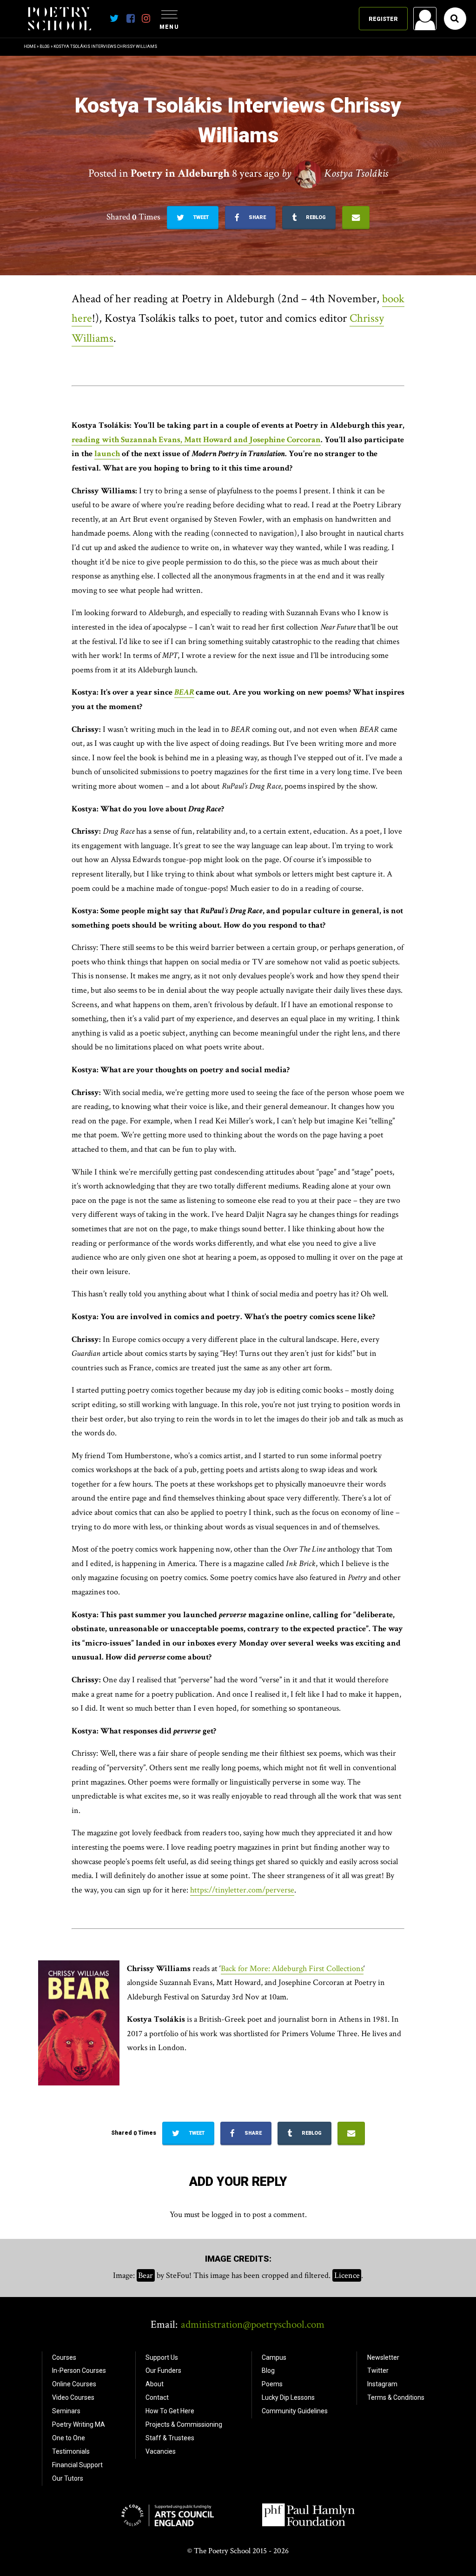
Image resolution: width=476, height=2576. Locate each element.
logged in (227, 2214)
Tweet (200, 217)
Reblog (315, 217)
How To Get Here (170, 2411)
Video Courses (73, 2397)
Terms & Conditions (396, 2397)
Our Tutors (68, 2478)
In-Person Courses (79, 2370)
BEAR (184, 692)
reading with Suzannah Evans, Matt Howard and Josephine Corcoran (196, 440)
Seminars (66, 2411)
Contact (157, 2397)
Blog (45, 46)
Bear (145, 2275)
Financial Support (77, 2465)
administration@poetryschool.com (253, 2324)
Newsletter (383, 2357)
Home (30, 46)
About (155, 2384)
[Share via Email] (356, 218)
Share (257, 217)
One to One (69, 2438)
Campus (274, 2357)
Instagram (382, 2384)
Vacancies (161, 2451)
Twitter (378, 2370)
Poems (272, 2384)
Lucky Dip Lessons (288, 2397)
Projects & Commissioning (184, 2424)
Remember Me (350, 138)
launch (107, 454)
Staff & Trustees (170, 2438)
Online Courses (74, 2384)
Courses (64, 2357)
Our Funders (163, 2370)
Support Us (162, 2357)
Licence (347, 2275)
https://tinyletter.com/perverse (242, 1890)
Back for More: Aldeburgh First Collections (292, 1969)
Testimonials (71, 2451)
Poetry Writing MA (79, 2424)
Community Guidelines (295, 2411)
